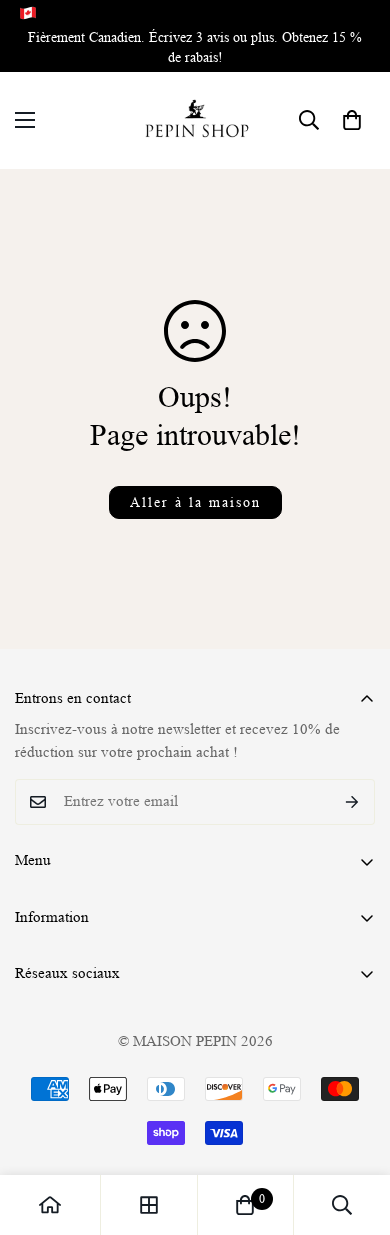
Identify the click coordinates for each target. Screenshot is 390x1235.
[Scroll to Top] (354, 1129)
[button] (352, 120)
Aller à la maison (195, 502)
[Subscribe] (352, 802)
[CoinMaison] (195, 120)
